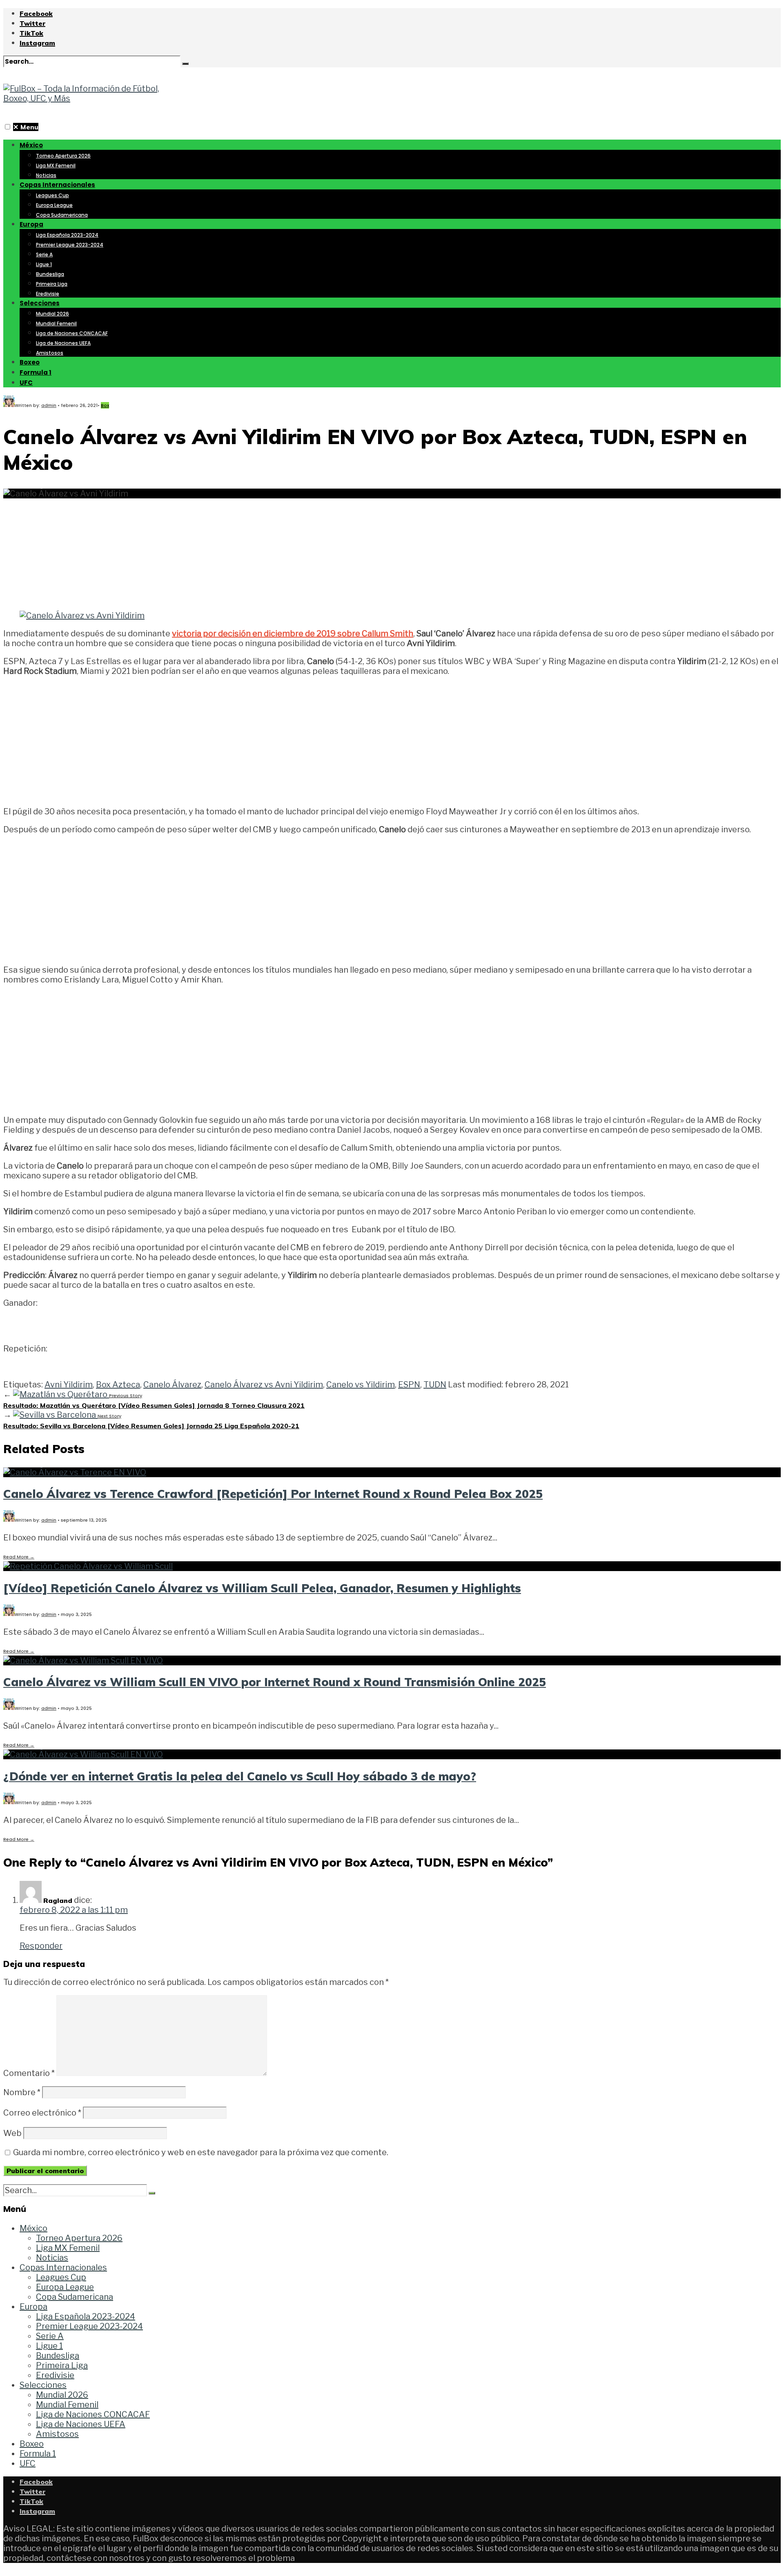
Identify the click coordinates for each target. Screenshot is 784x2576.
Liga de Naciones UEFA (63, 343)
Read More (19, 1557)
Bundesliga (50, 274)
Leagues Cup (52, 195)
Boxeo (30, 362)
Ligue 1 (44, 264)
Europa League (54, 205)
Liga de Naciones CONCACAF (72, 333)
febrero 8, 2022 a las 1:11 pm (74, 1910)
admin (49, 405)
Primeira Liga (52, 284)
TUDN (435, 1385)
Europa (31, 224)
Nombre (22, 2092)
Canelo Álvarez (172, 1385)
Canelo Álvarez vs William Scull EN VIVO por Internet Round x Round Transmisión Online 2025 (275, 1682)
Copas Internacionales (57, 185)
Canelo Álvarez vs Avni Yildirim (264, 1385)
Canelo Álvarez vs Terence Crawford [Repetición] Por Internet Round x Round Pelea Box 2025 (273, 1494)
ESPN (409, 1385)
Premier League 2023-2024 (70, 245)
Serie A (44, 254)
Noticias (46, 175)
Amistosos (50, 353)
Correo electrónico (42, 2113)
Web (12, 2133)
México (31, 145)
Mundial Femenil (56, 323)
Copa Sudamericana (62, 215)
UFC (26, 383)
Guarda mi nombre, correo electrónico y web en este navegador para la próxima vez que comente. (201, 2152)
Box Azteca (118, 1385)
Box (105, 405)
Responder (41, 1946)
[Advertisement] (392, 549)
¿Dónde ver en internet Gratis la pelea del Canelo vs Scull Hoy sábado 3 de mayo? (240, 1776)
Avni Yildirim (69, 1385)
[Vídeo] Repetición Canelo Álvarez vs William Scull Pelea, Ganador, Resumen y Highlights (262, 1588)
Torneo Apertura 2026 (63, 156)
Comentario (29, 2073)
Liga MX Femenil (56, 166)
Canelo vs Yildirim (361, 1385)
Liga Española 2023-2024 (67, 235)
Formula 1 (36, 372)
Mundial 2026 (52, 314)
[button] (8, 127)
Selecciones (40, 303)
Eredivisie (48, 294)
